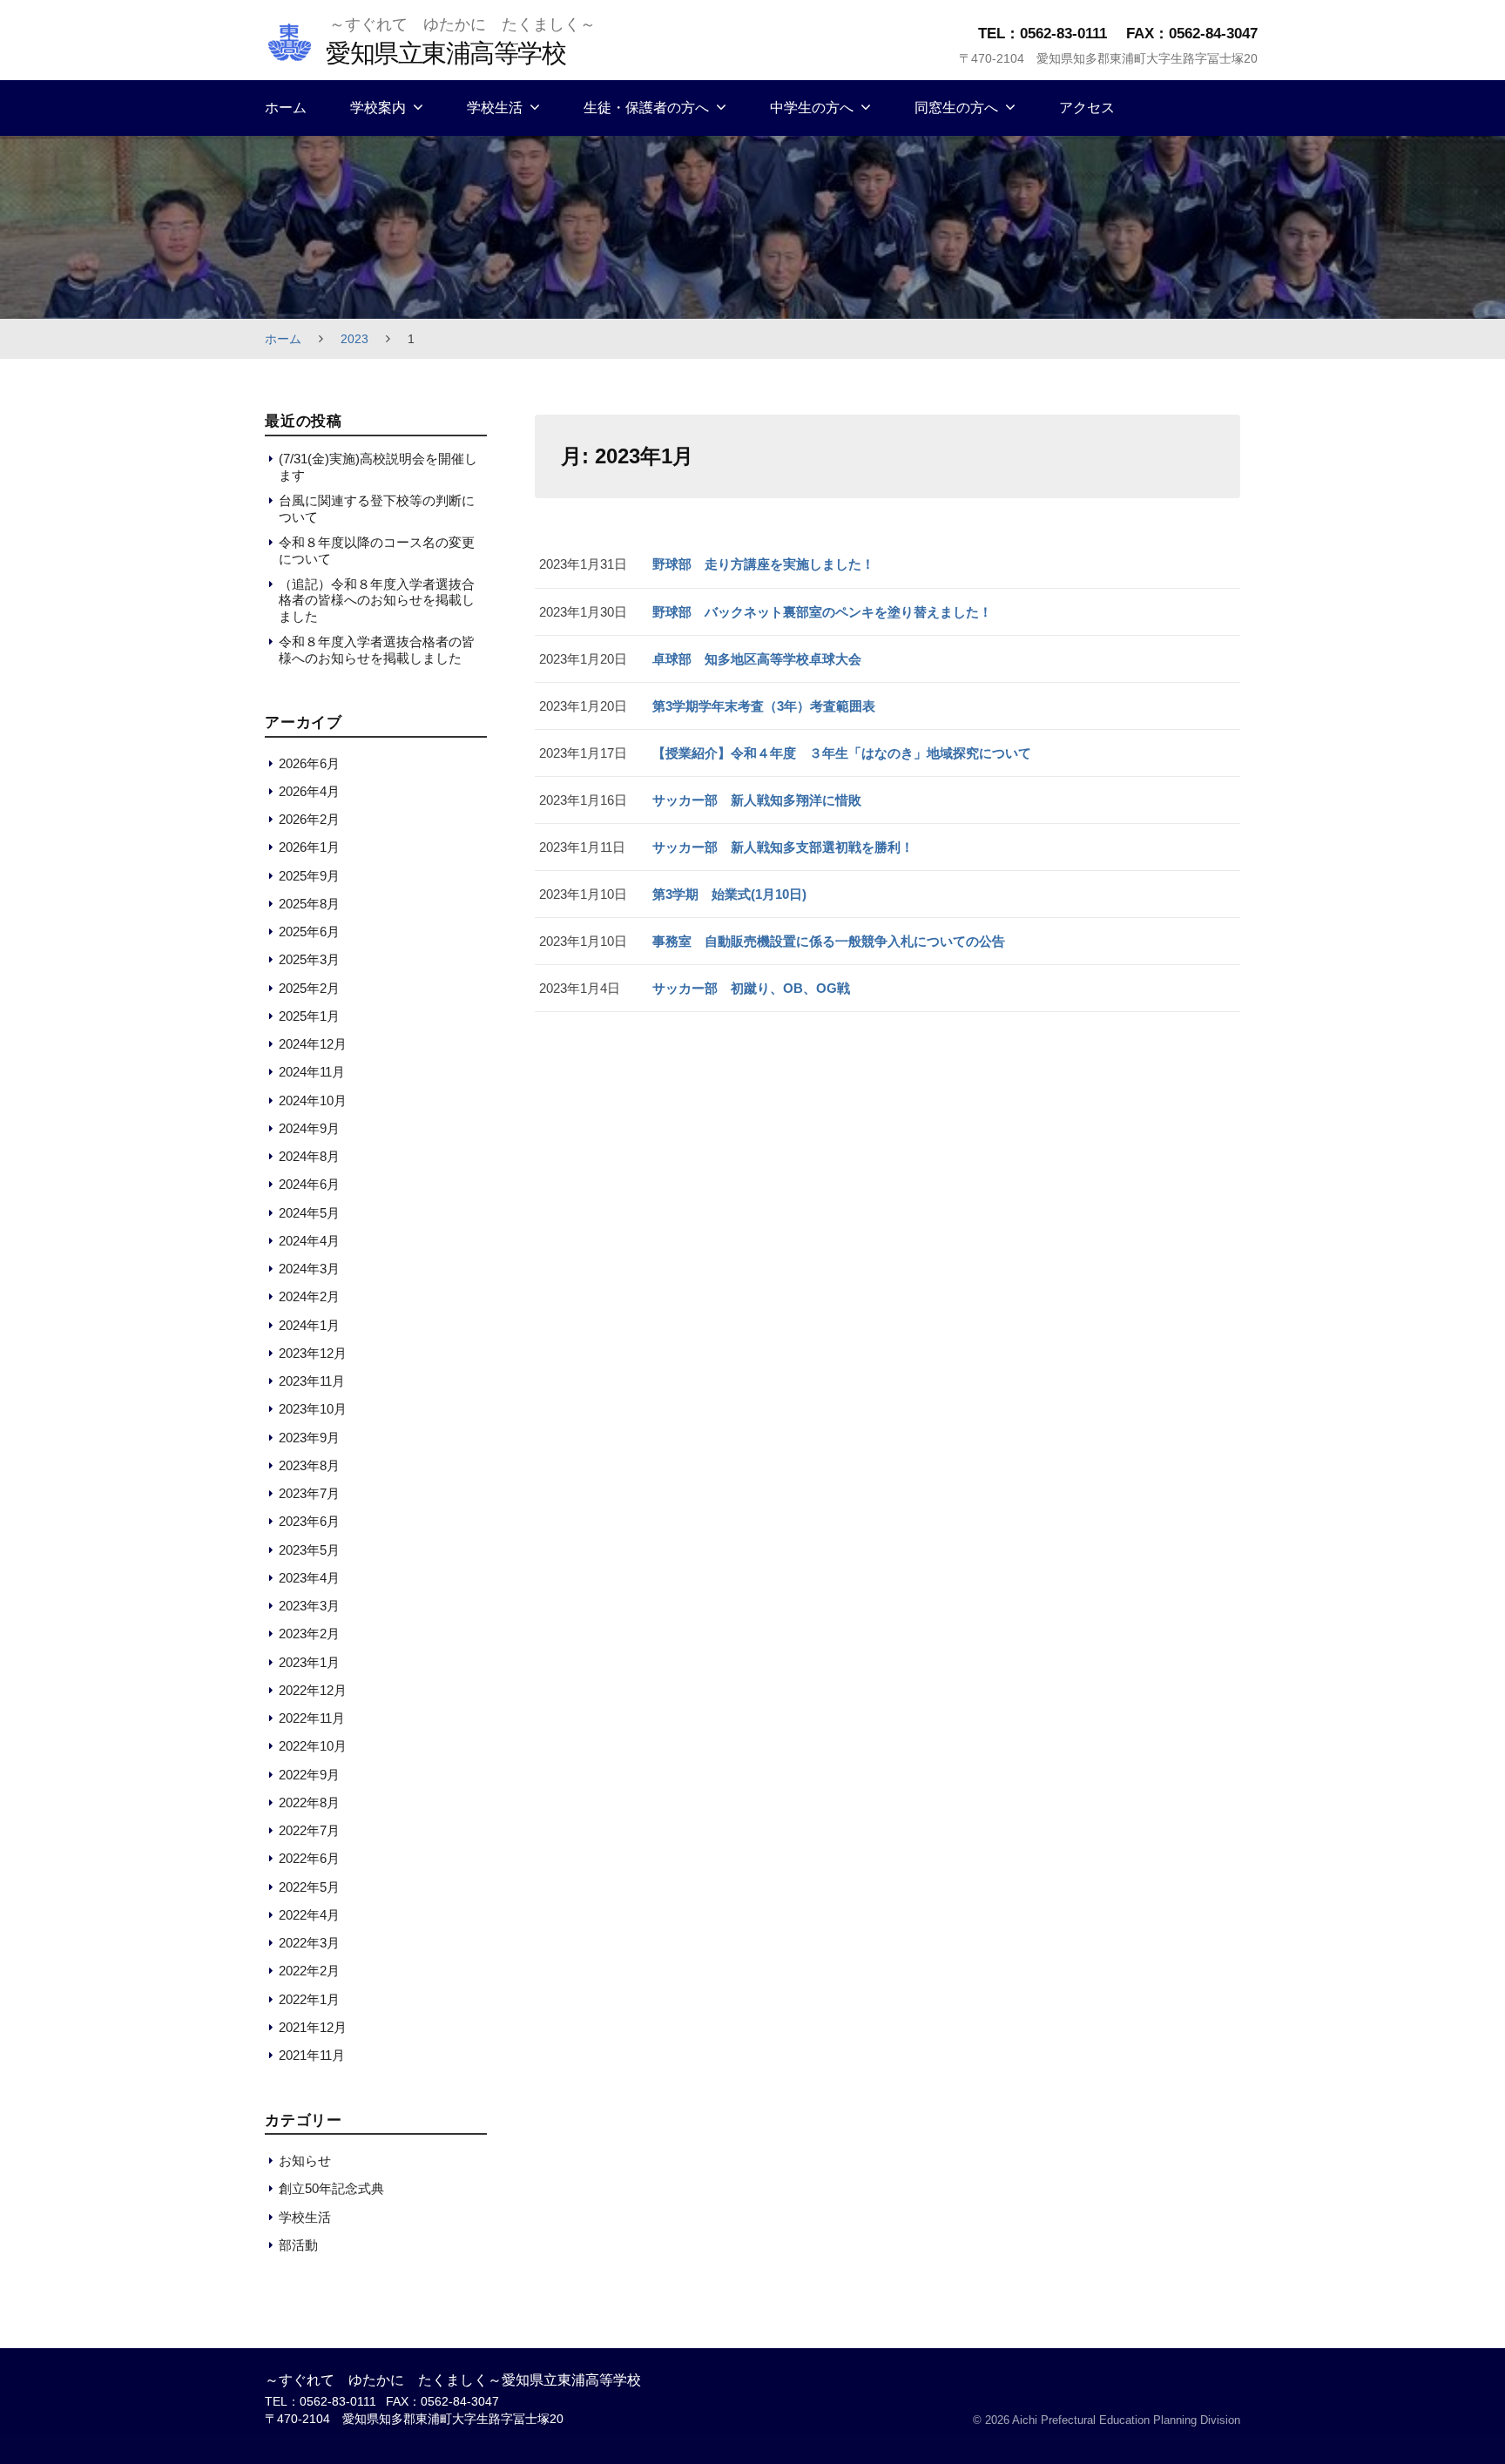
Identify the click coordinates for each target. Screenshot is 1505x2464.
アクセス (1087, 108)
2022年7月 (309, 1830)
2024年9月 (309, 1128)
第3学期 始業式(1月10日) (729, 894)
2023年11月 (312, 1381)
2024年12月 (313, 1044)
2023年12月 (313, 1353)
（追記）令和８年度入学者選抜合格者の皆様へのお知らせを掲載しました (377, 600)
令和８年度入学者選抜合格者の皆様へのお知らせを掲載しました (377, 649)
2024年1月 (309, 1325)
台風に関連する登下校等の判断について (377, 508)
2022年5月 (309, 1887)
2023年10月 (313, 1409)
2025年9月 (309, 876)
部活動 (298, 2245)
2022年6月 (309, 1858)
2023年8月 (309, 1465)
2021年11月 (312, 2055)
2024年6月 (309, 1184)
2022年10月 (313, 1746)
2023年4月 (309, 1578)
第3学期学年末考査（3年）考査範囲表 (764, 706)
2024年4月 (309, 1241)
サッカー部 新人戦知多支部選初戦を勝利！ (783, 847)
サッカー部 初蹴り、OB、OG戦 (751, 988)
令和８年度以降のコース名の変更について (377, 550)
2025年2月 (309, 988)
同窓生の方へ (956, 108)
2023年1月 (309, 1662)
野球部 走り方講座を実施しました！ (763, 564)
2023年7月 (309, 1493)
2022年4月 (309, 1915)
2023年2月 (309, 1634)
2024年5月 (309, 1213)
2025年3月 (309, 959)
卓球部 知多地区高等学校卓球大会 (757, 659)
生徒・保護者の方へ (646, 108)
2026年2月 (309, 819)
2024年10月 (313, 1100)
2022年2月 (309, 1971)
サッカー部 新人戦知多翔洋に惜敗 (757, 800)
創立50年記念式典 (331, 2188)
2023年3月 (309, 1606)
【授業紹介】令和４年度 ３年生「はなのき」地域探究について (842, 753)
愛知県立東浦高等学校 (445, 53)
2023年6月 (309, 1521)
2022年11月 (312, 1718)
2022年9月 (309, 1775)
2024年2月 (309, 1296)
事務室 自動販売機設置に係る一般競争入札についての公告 (829, 941)
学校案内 (378, 108)
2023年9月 (309, 1438)
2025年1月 (309, 1016)
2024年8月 (309, 1156)
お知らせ (305, 2160)
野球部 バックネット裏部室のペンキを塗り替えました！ (822, 612)
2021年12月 (313, 2027)
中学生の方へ (812, 108)
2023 (354, 339)
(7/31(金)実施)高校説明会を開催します (378, 466)
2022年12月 (313, 1690)
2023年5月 (309, 1550)
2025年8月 (309, 904)
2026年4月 (309, 791)
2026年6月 (309, 763)
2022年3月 (309, 1943)
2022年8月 (309, 1802)
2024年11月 (312, 1072)
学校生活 (495, 108)
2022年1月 (309, 1999)
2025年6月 (309, 932)
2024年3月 (309, 1269)
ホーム (286, 108)
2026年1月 (309, 847)
